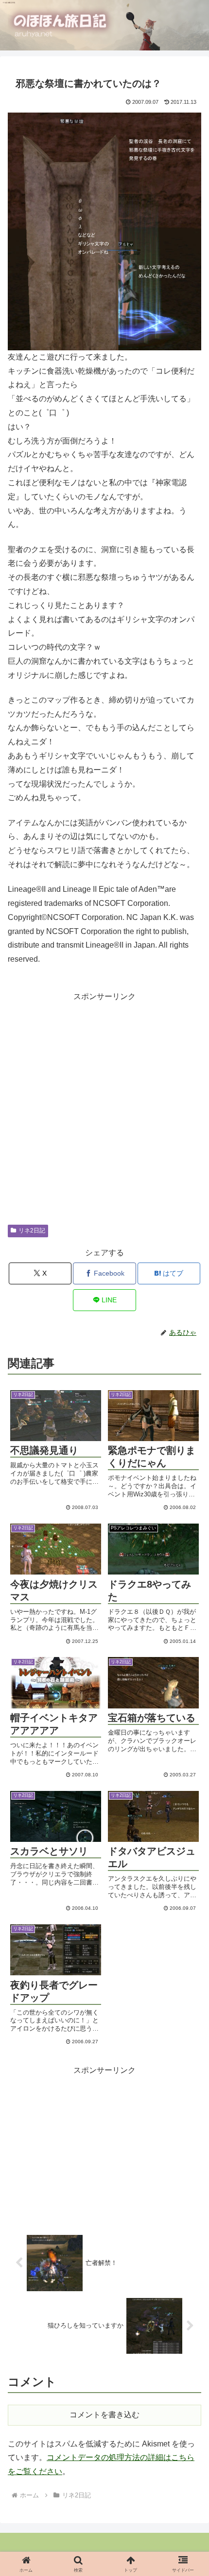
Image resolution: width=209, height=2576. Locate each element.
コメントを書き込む (104, 2415)
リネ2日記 (32, 1231)
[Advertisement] (104, 1108)
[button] (181, 1572)
